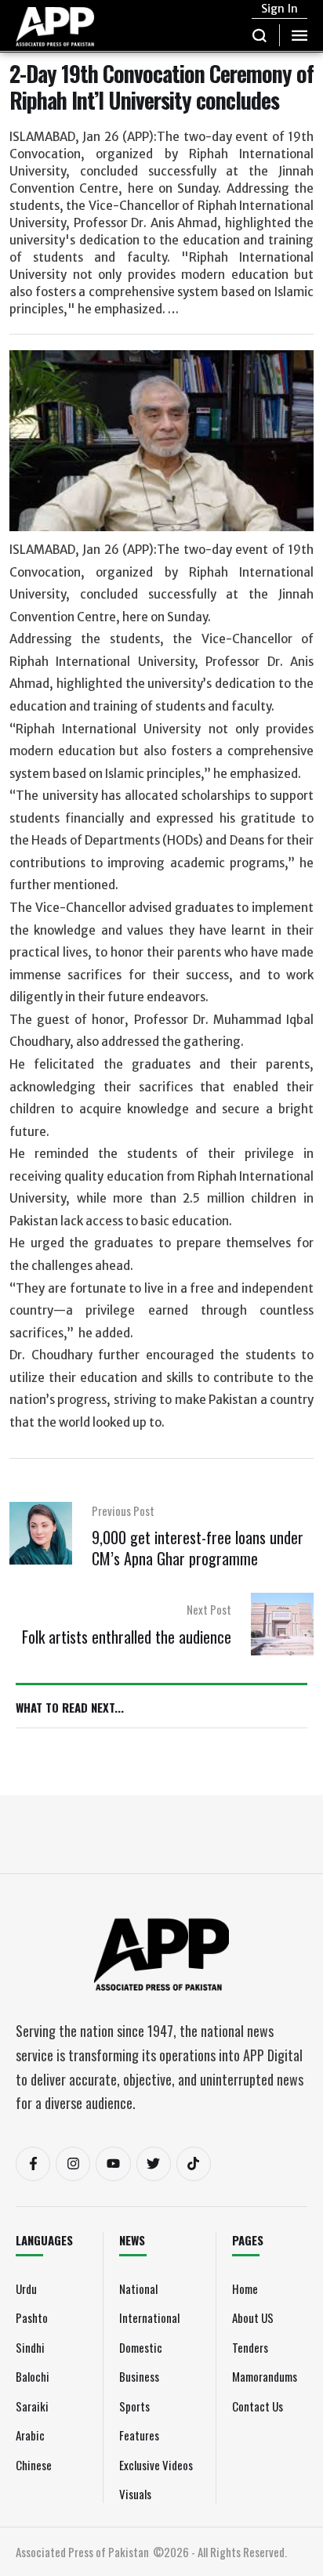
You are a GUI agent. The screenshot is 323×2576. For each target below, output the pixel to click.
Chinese (34, 2465)
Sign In (279, 9)
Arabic (30, 2435)
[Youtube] (113, 2164)
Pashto (32, 2317)
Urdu (26, 2288)
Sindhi (30, 2347)
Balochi (33, 2376)
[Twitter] (154, 2164)
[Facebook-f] (33, 2164)
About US (253, 2317)
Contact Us (258, 2406)
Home (245, 2288)
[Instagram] (73, 2164)
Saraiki (32, 2406)
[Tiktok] (194, 2164)
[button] (260, 35)
